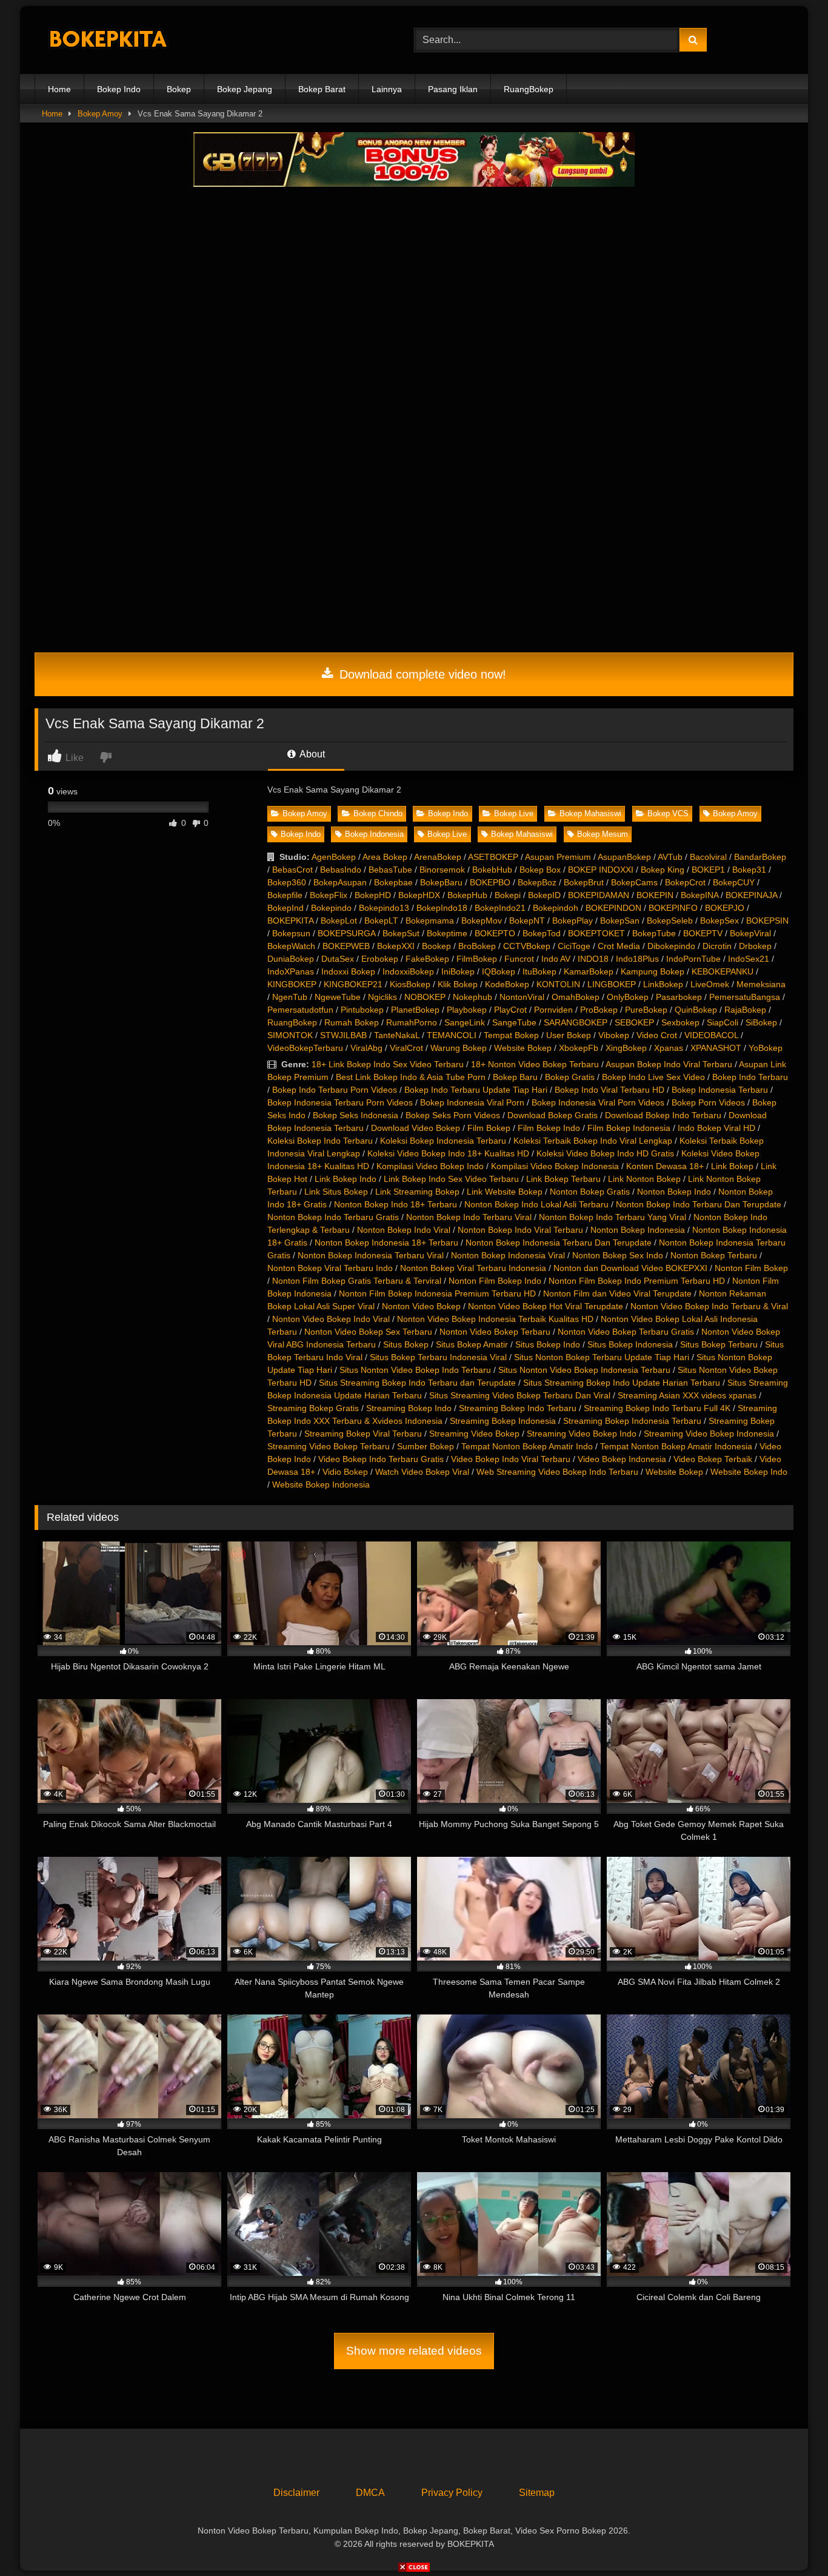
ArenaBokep (438, 857)
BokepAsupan (340, 882)
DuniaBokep (291, 959)
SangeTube (514, 1022)
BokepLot (339, 921)
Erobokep (380, 959)
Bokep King (663, 870)
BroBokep (477, 946)
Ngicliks (382, 997)
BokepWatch (291, 946)
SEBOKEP (634, 1022)
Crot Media (619, 946)
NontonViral (522, 997)
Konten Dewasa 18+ (665, 1166)
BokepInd (285, 908)
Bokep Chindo (378, 813)
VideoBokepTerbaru (305, 1048)
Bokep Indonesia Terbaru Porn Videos (340, 1102)
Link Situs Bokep (336, 1192)
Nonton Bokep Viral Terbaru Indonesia (473, 1268)
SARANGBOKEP (576, 1022)
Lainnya (387, 89)
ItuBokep (539, 971)
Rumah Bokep (352, 1022)
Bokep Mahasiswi (590, 813)
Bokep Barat (322, 89)
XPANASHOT (716, 1048)
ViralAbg (366, 1048)
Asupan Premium (558, 857)
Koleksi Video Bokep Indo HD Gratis (605, 1153)
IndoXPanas (291, 971)
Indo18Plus (637, 959)
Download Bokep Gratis (553, 1115)
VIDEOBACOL (711, 1035)
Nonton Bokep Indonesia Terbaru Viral (371, 1255)
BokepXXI (396, 946)
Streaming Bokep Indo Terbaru (518, 1408)
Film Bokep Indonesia (629, 1128)
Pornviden (553, 1010)
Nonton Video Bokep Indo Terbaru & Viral (709, 1306)
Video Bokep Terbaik (713, 1459)
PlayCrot (510, 1010)
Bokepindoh (556, 908)
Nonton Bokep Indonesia (638, 1230)
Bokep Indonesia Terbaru (720, 1090)
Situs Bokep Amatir (472, 1344)
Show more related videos (414, 2351)
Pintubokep (362, 1010)
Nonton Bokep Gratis (590, 1192)
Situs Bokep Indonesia (630, 1344)
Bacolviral (708, 857)
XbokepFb (579, 1048)
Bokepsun (291, 933)
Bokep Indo (119, 89)
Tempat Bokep (511, 1035)
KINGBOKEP (292, 984)
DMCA (370, 2493)
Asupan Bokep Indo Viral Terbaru (669, 1064)
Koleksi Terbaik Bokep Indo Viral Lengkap (593, 1141)
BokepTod (542, 933)
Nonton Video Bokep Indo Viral (331, 1319)
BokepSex (719, 921)
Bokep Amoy (100, 114)
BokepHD (373, 895)
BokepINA (699, 895)
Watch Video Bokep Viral (422, 1472)
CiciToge (574, 946)
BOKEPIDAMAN (599, 895)
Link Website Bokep (505, 1192)
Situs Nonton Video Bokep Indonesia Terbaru (584, 1370)
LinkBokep (663, 984)
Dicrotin (717, 946)
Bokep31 (749, 870)
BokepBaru (441, 882)
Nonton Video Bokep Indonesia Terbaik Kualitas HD (495, 1319)
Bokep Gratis (570, 1077)
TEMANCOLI (452, 1035)
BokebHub (492, 870)
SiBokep (761, 1022)
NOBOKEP (425, 997)
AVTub (670, 857)
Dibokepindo (671, 946)
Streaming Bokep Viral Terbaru (363, 1434)
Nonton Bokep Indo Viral (404, 1230)
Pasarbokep (679, 997)
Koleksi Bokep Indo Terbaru (320, 1141)
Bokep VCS (668, 813)
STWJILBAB (343, 1035)
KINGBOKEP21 (353, 984)
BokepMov (482, 921)
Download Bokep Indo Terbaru (663, 1115)
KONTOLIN (558, 984)
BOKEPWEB (346, 946)
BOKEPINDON (613, 908)
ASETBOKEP (493, 857)
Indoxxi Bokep (348, 971)
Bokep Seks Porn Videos (453, 1115)
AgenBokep (334, 857)
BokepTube (654, 933)
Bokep (179, 89)
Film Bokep (489, 1128)
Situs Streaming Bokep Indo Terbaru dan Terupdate (417, 1383)
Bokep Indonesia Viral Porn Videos (598, 1102)
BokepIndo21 (500, 908)
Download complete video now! (421, 674)
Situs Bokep (406, 1344)
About (311, 754)
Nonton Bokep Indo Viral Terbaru (520, 1230)
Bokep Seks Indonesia (356, 1115)
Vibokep (614, 1035)
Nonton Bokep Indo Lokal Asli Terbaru (536, 1204)
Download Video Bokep (416, 1128)
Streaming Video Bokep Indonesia (709, 1434)
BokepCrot (685, 882)
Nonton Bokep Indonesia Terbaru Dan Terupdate (559, 1243)
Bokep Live (514, 813)
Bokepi (508, 895)
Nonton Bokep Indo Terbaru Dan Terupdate (699, 1204)
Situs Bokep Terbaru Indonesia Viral (438, 1357)
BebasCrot (292, 870)
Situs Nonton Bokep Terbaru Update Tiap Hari (602, 1357)
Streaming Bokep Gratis (313, 1408)
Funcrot (519, 959)
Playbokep (467, 1010)
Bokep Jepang (245, 89)
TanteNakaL (397, 1035)
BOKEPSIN (767, 921)
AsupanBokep (624, 857)
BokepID (544, 895)
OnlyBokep (628, 997)
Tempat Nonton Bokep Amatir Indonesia (676, 1446)
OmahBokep (576, 997)
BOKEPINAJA (751, 895)
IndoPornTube (693, 959)
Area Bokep (385, 857)
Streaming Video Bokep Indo (582, 1434)
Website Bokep (523, 1048)
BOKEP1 (708, 870)
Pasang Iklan (453, 89)
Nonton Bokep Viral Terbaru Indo (330, 1268)
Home (59, 89)
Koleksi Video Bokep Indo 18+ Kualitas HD (448, 1153)
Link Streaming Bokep (417, 1192)
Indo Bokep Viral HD (716, 1128)
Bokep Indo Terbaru (750, 1077)
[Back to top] (790, 2540)
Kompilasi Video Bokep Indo (430, 1166)
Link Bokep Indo (346, 1179)
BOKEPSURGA (346, 933)
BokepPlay (573, 921)
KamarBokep (589, 971)
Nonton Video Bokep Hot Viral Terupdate (546, 1306)
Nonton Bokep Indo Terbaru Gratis (333, 1217)
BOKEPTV (703, 933)
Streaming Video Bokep (474, 1434)
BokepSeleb (670, 921)
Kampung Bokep (653, 971)
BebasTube (390, 870)
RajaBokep (745, 1010)
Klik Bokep (458, 984)
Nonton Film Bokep (751, 1268)
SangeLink (465, 1022)
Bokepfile (285, 895)
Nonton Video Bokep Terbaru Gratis (626, 1332)
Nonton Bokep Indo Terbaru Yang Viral (613, 1217)
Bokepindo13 (384, 908)
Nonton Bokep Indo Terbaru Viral (469, 1217)
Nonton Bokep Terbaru (714, 1255)
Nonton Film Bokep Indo (495, 1281)
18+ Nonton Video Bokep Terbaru (535, 1064)
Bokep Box (540, 870)
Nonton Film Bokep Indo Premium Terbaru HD (637, 1281)
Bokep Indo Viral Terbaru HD (609, 1090)
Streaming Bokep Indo (409, 1408)
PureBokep (646, 1010)
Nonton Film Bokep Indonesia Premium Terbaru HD (437, 1293)
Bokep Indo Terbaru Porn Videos (335, 1090)
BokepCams (634, 882)
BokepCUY (734, 882)
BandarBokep (760, 857)
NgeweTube (338, 997)
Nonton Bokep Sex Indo (618, 1255)
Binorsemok (442, 870)
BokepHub (467, 895)
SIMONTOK (290, 1035)
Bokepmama (430, 921)
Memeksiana (761, 984)
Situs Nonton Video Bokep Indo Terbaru (415, 1370)
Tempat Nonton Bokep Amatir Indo (527, 1446)
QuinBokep (696, 1010)
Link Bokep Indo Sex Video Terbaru (451, 1179)
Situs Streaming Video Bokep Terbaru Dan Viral (520, 1395)
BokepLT (381, 921)
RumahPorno (412, 1022)
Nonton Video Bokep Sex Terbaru (368, 1332)
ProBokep (599, 1010)
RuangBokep (529, 89)
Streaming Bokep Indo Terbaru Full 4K (657, 1408)
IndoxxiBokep (408, 971)
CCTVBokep (527, 946)
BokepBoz (537, 882)
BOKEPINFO (673, 908)
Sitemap (537, 2493)
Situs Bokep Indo (548, 1344)
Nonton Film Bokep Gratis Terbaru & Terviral (357, 1281)
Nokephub (472, 997)
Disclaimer (296, 2493)
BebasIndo (341, 870)
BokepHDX (419, 895)
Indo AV (556, 959)
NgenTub (290, 997)
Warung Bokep (459, 1048)
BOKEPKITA (290, 921)
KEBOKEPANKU (723, 971)
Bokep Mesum (603, 834)
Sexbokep (680, 1022)
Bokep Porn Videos (708, 1102)
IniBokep (458, 971)
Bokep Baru (515, 1077)
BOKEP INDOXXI (601, 870)
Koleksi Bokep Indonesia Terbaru (443, 1141)
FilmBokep (477, 959)
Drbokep (755, 946)
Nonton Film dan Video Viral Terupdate (617, 1293)
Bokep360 (287, 882)
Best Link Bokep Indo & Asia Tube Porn (411, 1077)
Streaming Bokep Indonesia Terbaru (632, 1421)
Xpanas (669, 1048)
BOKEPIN (655, 895)
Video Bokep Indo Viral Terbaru (511, 1459)
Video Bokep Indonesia (622, 1459)
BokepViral (750, 933)
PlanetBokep (415, 1010)
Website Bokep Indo (749, 1472)
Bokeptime (447, 933)
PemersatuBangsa (745, 997)
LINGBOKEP (612, 984)
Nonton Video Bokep (421, 1306)
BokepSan (620, 921)
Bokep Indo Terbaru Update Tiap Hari (476, 1090)
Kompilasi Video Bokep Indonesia (555, 1166)
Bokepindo (331, 908)
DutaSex (338, 959)
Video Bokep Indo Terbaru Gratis (381, 1459)
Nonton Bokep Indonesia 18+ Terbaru (386, 1243)
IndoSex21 (749, 959)
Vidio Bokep (345, 1472)
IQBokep (499, 971)
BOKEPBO (490, 882)
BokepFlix (329, 895)
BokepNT (527, 921)
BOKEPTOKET (596, 933)
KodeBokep (507, 984)
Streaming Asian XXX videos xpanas (687, 1395)
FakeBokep (427, 959)
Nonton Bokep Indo (674, 1192)
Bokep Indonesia (374, 834)
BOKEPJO (725, 908)
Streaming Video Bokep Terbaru (329, 1446)
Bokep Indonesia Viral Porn (472, 1102)
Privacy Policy (452, 2493)
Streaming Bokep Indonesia (503, 1421)
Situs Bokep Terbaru (719, 1344)
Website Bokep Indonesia (321, 1484)
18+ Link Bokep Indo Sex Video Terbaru (388, 1064)
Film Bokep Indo (549, 1128)
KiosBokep (410, 984)
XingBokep (626, 1048)
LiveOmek (710, 984)
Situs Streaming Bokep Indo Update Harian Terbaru (622, 1383)
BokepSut (401, 933)
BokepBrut (584, 882)
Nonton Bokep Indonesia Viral (508, 1255)
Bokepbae (393, 882)
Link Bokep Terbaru (563, 1179)
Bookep (436, 946)
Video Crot (657, 1035)
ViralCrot (406, 1048)
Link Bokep (732, 1166)
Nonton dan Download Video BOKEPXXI (630, 1268)
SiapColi (723, 1022)
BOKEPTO (495, 933)
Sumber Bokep (426, 1446)
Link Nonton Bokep (644, 1179)
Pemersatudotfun (300, 1010)
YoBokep (766, 1048)
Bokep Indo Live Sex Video (653, 1077)
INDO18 (593, 959)
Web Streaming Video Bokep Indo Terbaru (557, 1472)
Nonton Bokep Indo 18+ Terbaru (396, 1204)
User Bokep (569, 1035)
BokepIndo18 (442, 908)
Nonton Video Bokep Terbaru (495, 1332)
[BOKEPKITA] (125, 40)
